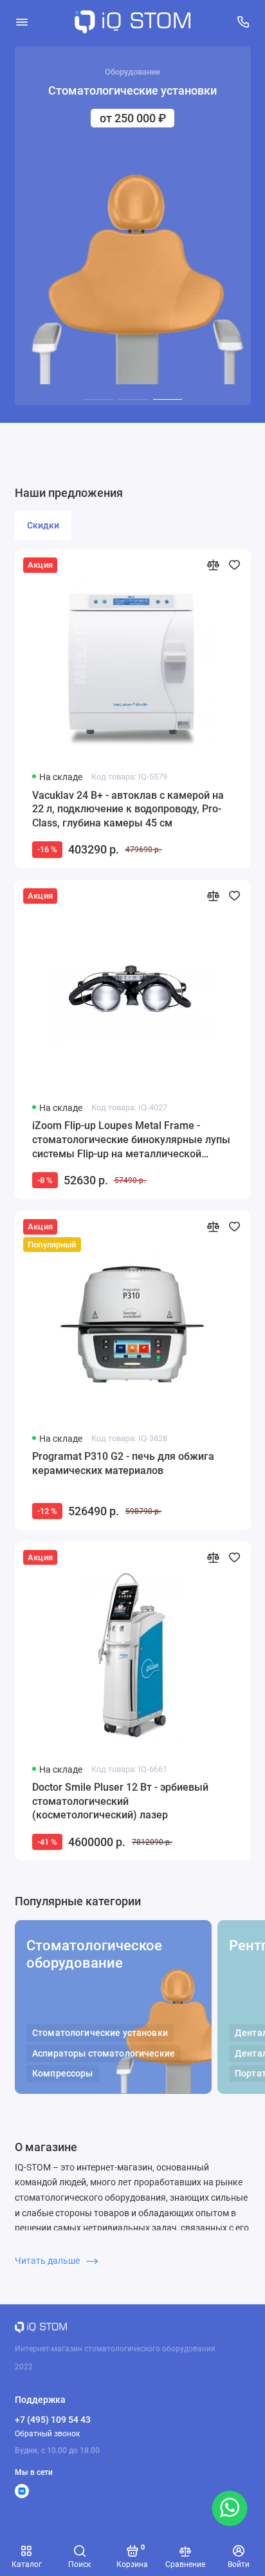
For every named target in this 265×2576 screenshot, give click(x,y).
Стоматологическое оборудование (94, 1954)
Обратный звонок (47, 2434)
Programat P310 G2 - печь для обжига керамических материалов (123, 1463)
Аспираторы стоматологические (104, 2054)
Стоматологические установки (100, 2033)
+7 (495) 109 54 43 (53, 2420)
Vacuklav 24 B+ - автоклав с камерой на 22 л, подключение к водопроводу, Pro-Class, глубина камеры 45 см (128, 809)
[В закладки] (234, 565)
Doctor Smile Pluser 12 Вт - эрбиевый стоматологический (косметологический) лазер (120, 1801)
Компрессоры (63, 2074)
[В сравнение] (213, 565)
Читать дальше (48, 2261)
